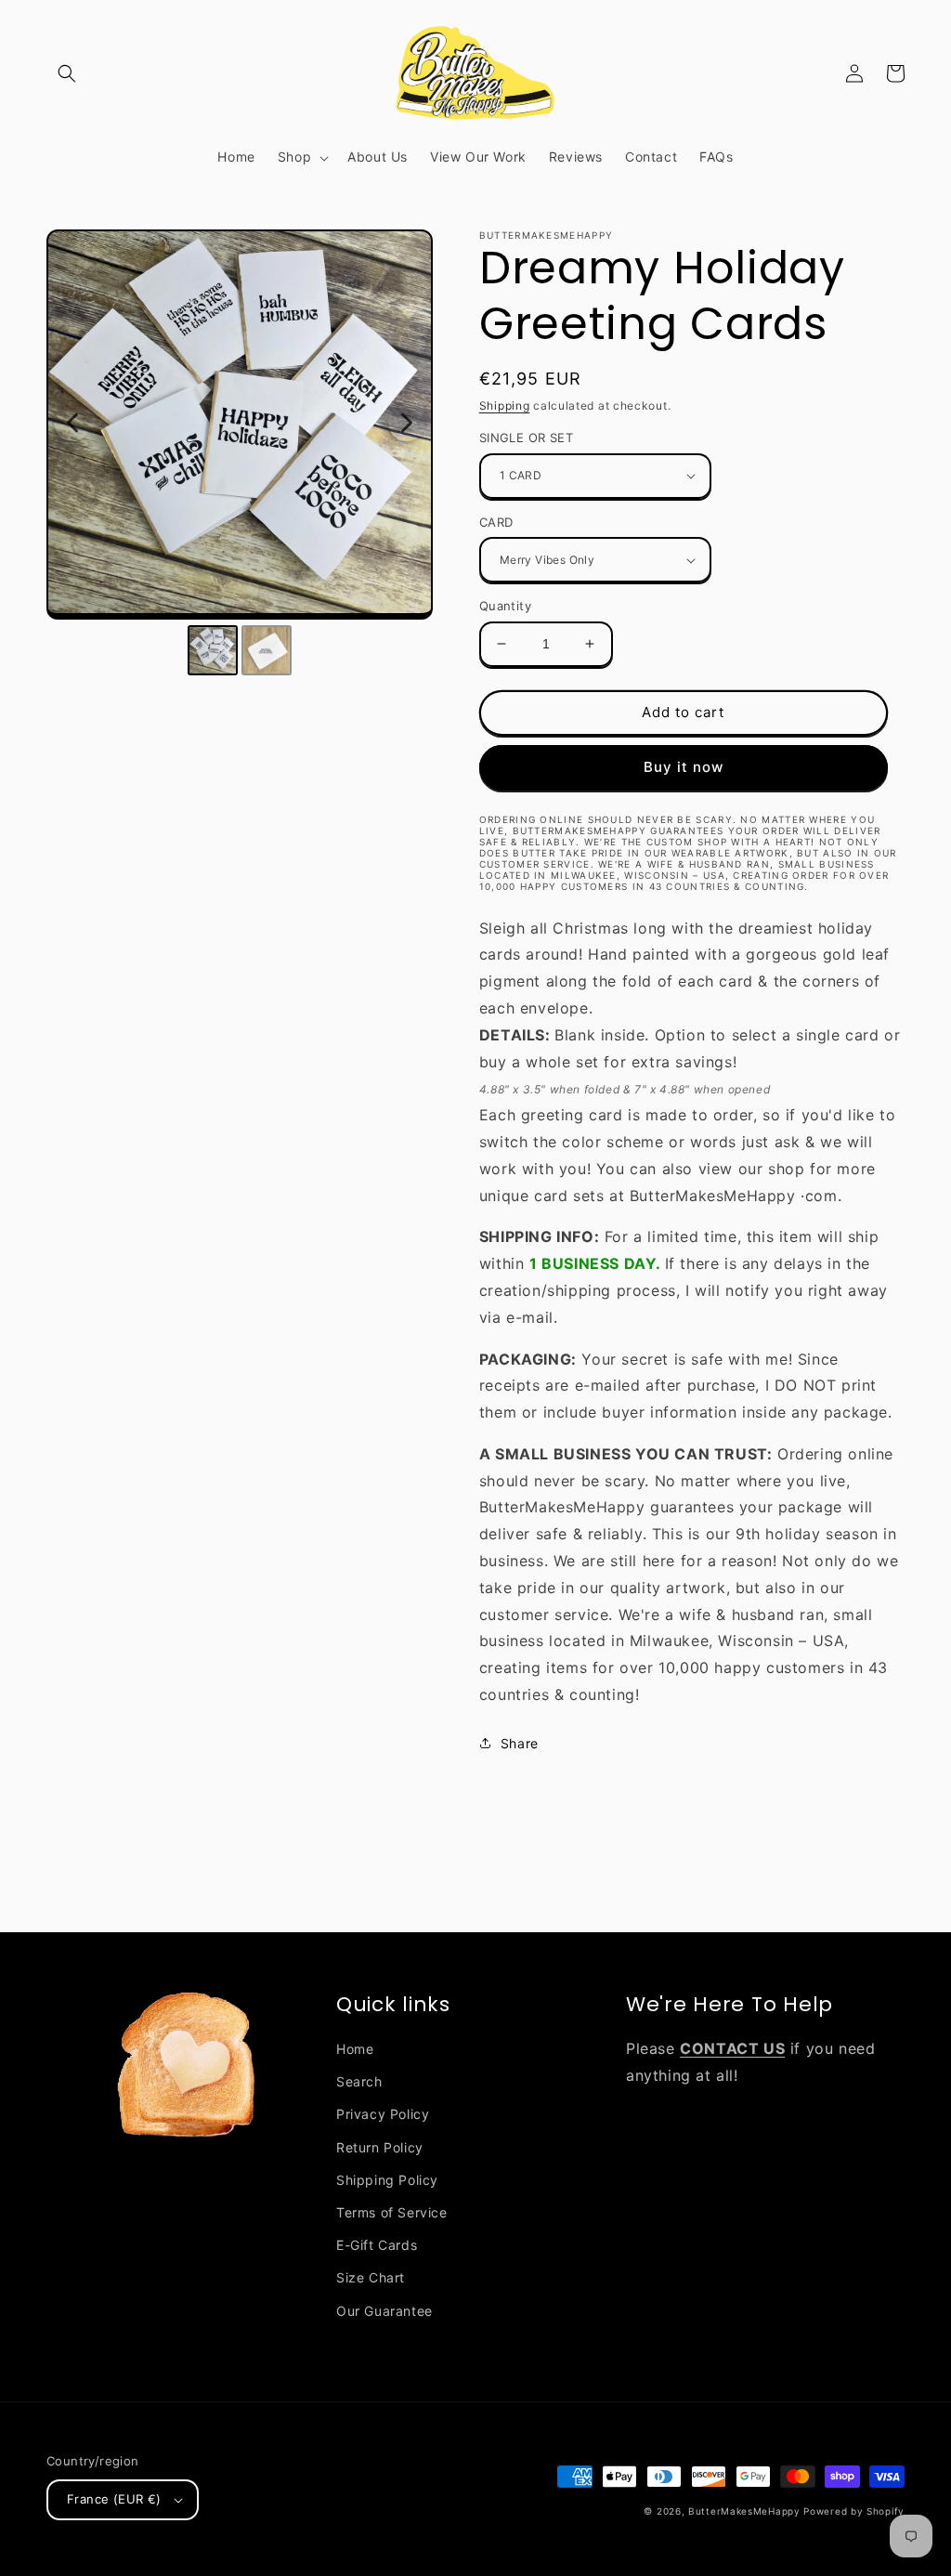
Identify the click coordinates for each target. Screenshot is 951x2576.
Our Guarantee (384, 2311)
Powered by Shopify (854, 2511)
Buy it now (684, 767)
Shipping (505, 405)
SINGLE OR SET (526, 438)
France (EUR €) (114, 2499)
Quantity (505, 606)
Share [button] (520, 1743)
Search (359, 2081)
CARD (496, 522)
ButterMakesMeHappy (744, 2511)
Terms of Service (392, 2212)
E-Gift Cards (377, 2245)
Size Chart (371, 2277)
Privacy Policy (383, 2114)
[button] (67, 73)
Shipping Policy (387, 2180)
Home (355, 2049)
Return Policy (380, 2147)
